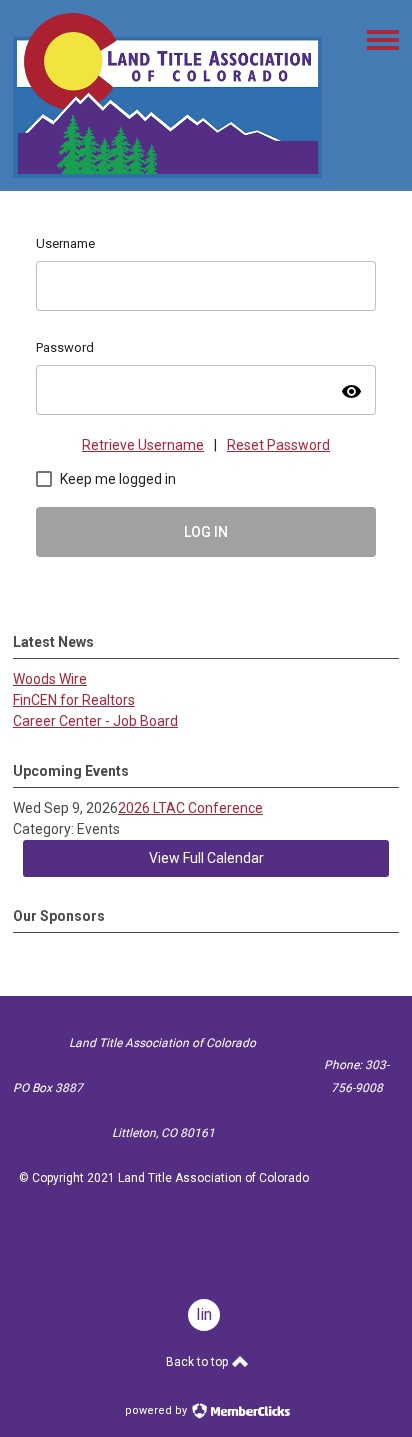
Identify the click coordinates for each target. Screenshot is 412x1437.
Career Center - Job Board (95, 721)
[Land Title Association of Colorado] (167, 173)
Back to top (198, 1362)
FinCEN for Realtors (74, 700)
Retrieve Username (143, 445)
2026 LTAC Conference (190, 808)
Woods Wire (50, 679)
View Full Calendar (206, 858)
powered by (157, 1410)
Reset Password (278, 445)
